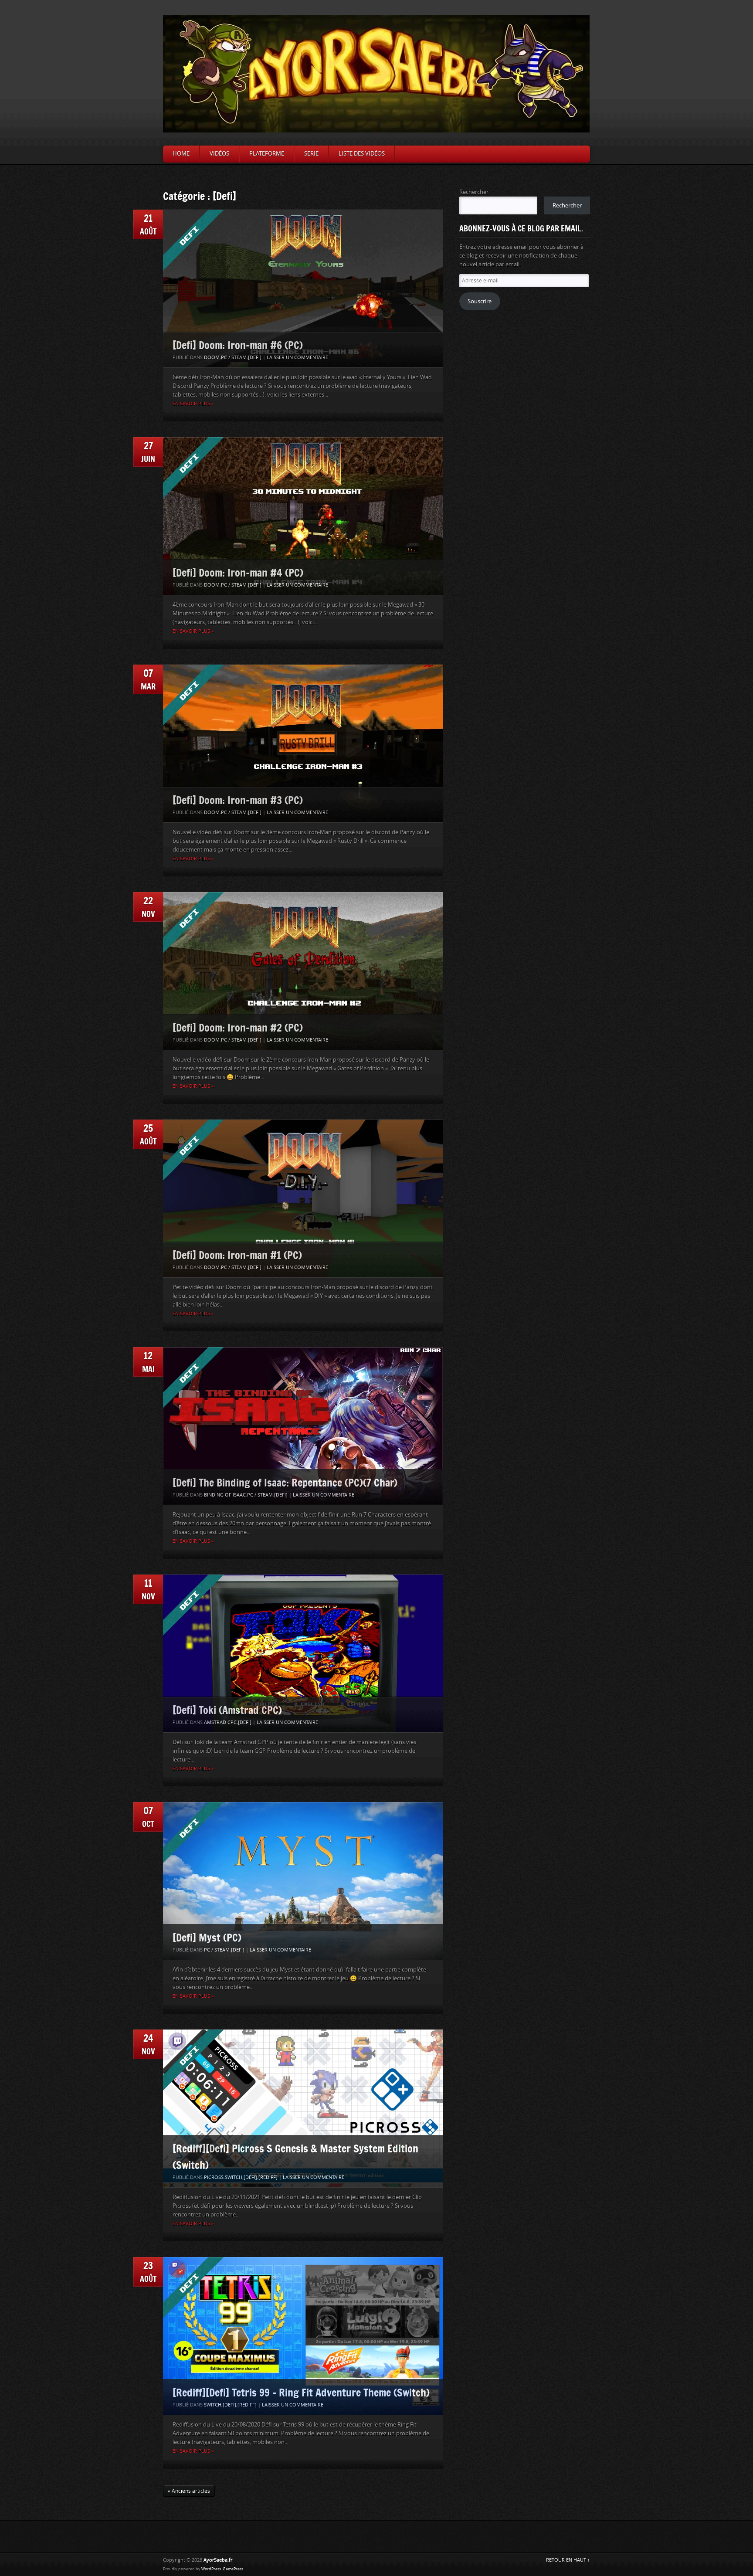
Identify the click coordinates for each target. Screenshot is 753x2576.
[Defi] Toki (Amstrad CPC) (227, 1710)
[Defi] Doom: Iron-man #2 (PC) (238, 1027)
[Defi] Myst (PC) (207, 1937)
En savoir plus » (193, 404)
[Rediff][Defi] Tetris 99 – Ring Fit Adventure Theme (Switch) (301, 2392)
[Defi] (255, 358)
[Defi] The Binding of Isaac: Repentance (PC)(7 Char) (285, 1482)
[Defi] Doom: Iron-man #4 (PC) (238, 572)
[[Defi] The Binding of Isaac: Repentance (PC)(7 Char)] (303, 1426)
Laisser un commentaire (297, 358)
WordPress (211, 2569)
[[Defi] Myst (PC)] (303, 1881)
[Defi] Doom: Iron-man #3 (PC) (238, 800)
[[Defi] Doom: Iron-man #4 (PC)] (303, 516)
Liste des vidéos (362, 154)
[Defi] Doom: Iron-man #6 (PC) (238, 345)
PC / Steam (234, 358)
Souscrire (480, 301)
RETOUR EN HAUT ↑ (568, 2560)
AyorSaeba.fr (218, 2560)
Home (181, 154)
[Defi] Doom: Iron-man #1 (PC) (237, 1255)
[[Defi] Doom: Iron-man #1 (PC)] (303, 1198)
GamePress (233, 2569)
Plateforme (267, 154)
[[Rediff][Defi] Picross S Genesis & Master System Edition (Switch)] (303, 2108)
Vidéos (219, 154)
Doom (212, 358)
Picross (214, 2177)
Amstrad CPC (220, 1722)
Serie (311, 154)
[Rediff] (268, 2177)
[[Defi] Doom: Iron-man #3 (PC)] (303, 743)
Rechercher (474, 192)
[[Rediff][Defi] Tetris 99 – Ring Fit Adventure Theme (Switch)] (303, 2336)
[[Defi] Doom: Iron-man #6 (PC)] (303, 288)
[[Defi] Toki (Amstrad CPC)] (303, 1653)
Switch (234, 2177)
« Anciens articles (189, 2491)
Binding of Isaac (225, 1495)
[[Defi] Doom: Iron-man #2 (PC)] (303, 971)
